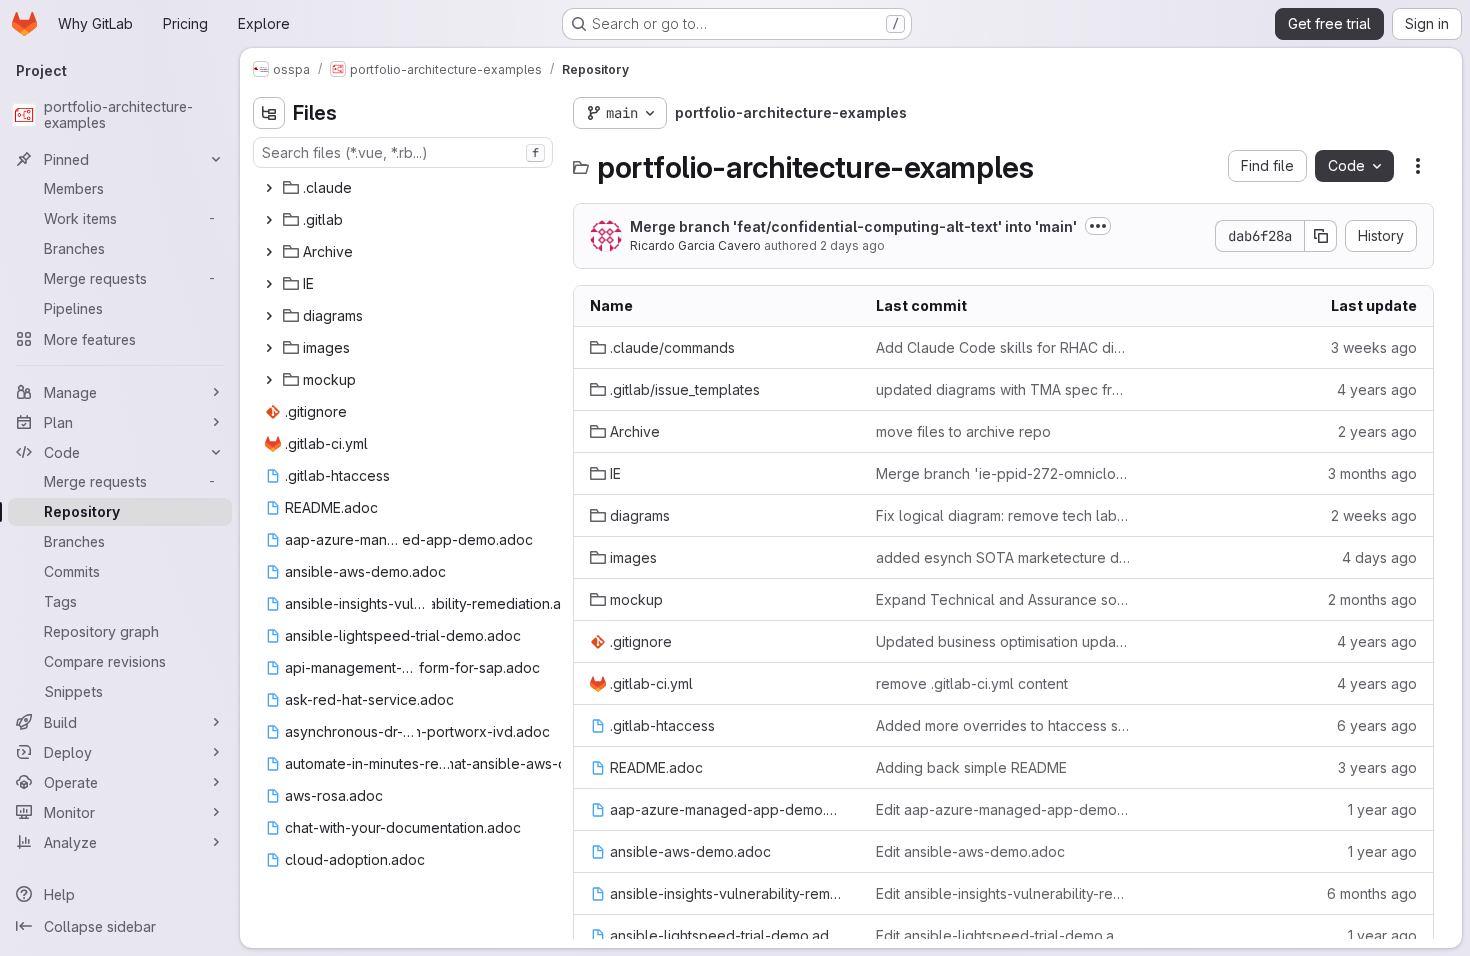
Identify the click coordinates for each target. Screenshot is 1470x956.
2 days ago (852, 245)
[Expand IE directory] (269, 284)
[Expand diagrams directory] (269, 316)
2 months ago (1372, 599)
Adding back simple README (971, 767)
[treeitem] (405, 188)
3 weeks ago (1374, 347)
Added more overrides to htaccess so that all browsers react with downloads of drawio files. (1003, 725)
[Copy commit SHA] (1321, 236)
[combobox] (403, 152)
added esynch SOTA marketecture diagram (1003, 557)
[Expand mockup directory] (269, 380)
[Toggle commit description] (1098, 226)
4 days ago (1379, 557)
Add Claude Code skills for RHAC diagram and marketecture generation (1003, 347)
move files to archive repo (963, 431)
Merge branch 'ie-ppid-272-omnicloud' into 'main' (1003, 473)
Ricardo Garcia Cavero (695, 245)
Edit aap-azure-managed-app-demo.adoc (1003, 809)
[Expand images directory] (269, 348)
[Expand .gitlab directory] (269, 220)
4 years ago (1377, 389)
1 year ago (1382, 809)
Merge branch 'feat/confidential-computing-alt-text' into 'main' (853, 226)
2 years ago (1377, 431)
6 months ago (1372, 893)
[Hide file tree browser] (269, 113)
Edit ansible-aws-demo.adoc (970, 851)
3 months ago (1372, 473)
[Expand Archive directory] (269, 252)
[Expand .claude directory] (269, 188)
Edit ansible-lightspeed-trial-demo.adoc (1003, 935)
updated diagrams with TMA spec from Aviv (1003, 389)
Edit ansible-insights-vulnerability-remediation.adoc (1003, 893)
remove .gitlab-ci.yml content (972, 683)
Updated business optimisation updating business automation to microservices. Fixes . (1003, 641)
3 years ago (1377, 767)
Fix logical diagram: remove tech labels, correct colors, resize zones (1003, 515)
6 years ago (1377, 725)
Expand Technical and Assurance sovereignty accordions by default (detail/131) (1003, 599)
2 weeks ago (1374, 515)
